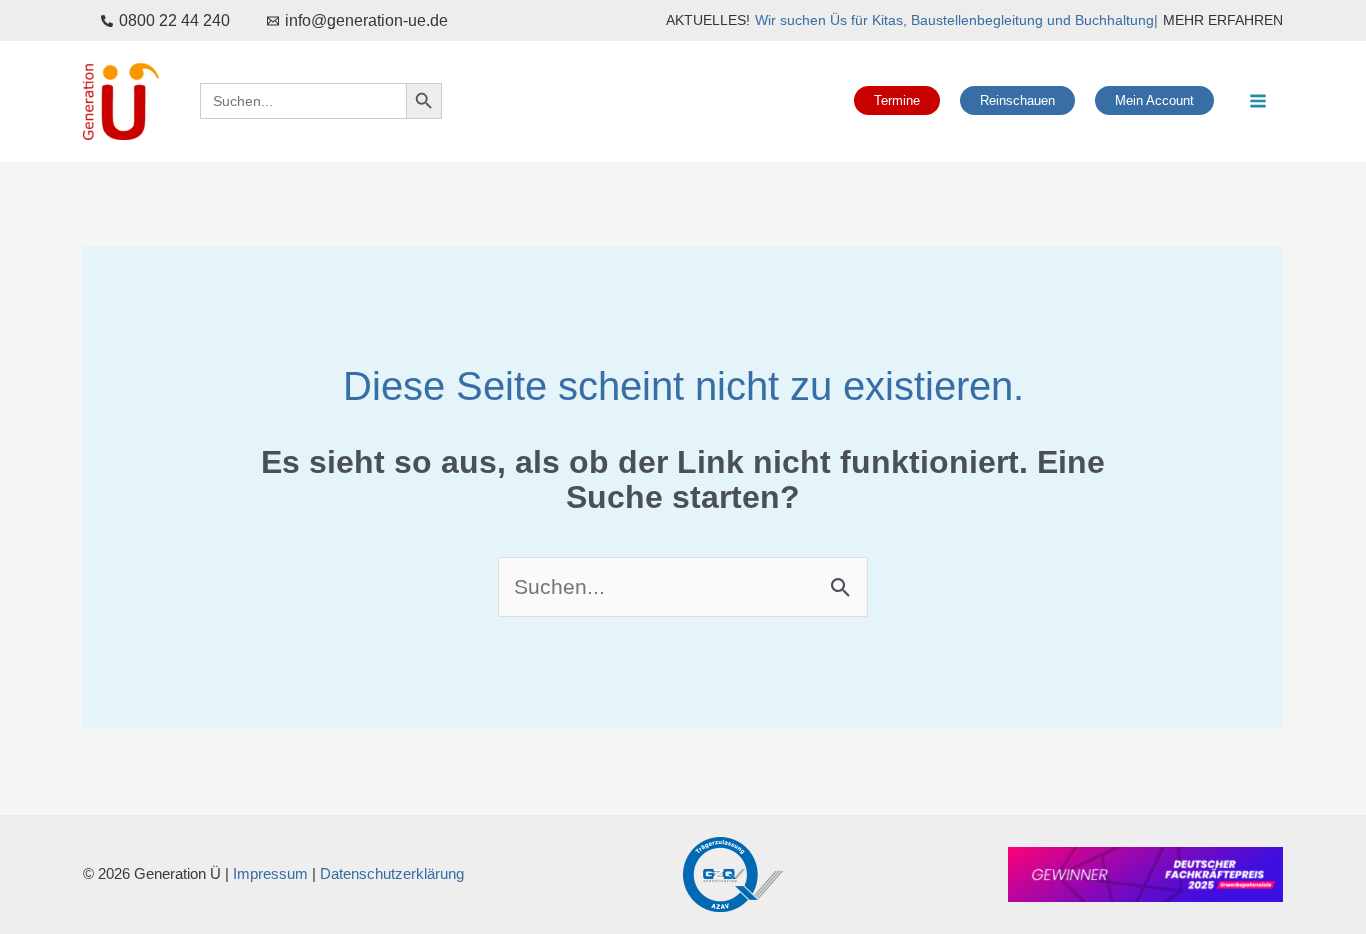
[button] (897, 100)
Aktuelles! (708, 20)
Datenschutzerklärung (392, 873)
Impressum (270, 873)
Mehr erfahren (1223, 20)
